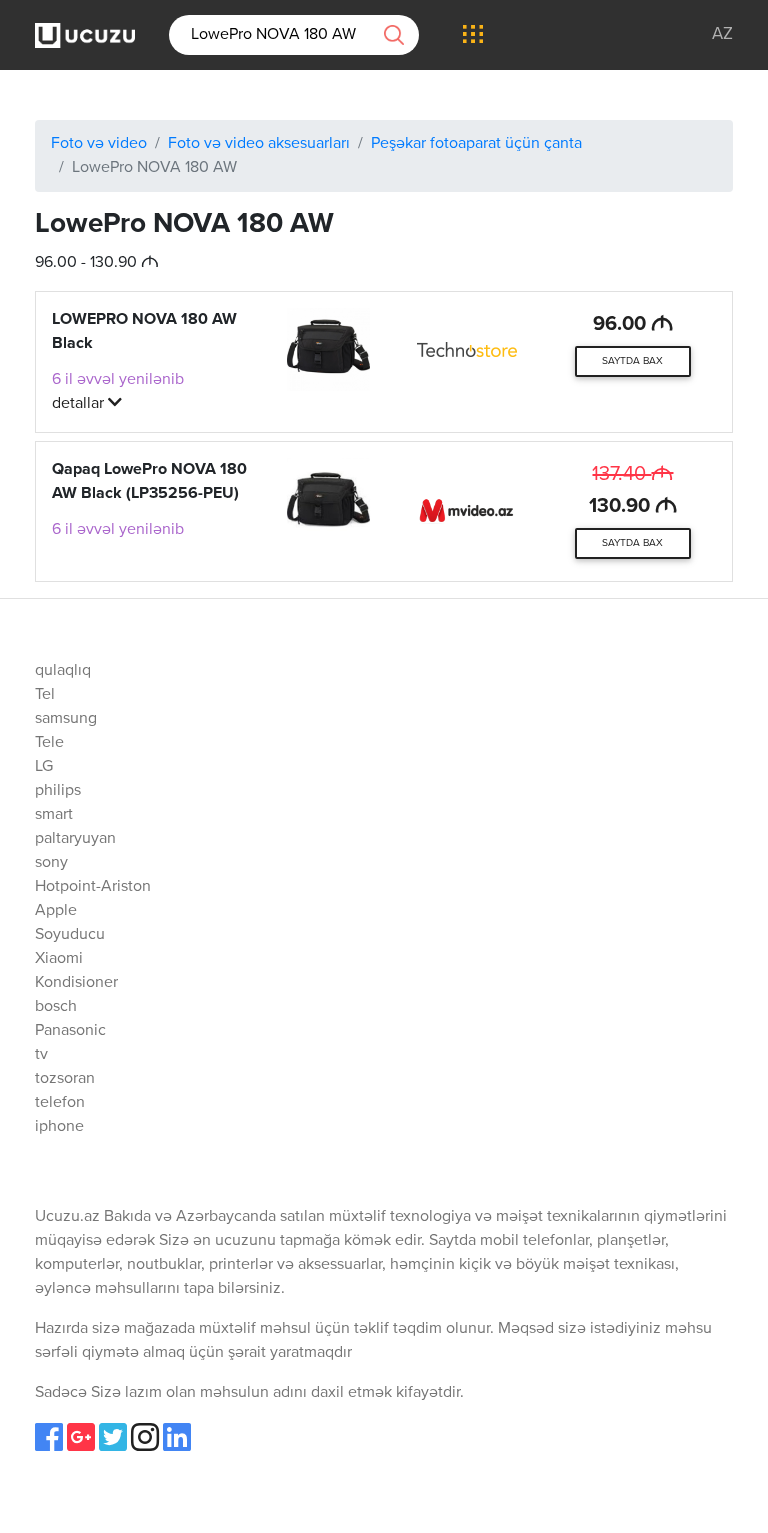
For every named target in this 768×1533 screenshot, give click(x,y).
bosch (56, 1007)
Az (722, 34)
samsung (66, 719)
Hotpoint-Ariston (93, 887)
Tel (45, 695)
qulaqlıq (63, 671)
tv (41, 1055)
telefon (60, 1103)
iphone (59, 1127)
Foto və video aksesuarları (259, 144)
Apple (56, 911)
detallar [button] (80, 404)
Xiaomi (59, 959)
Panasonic (70, 1031)
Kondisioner (76, 983)
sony (51, 863)
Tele (49, 743)
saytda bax (632, 361)
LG (44, 767)
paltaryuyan (75, 839)
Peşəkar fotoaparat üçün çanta (476, 144)
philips (58, 791)
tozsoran (65, 1079)
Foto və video (99, 144)
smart (54, 815)
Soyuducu (70, 935)
